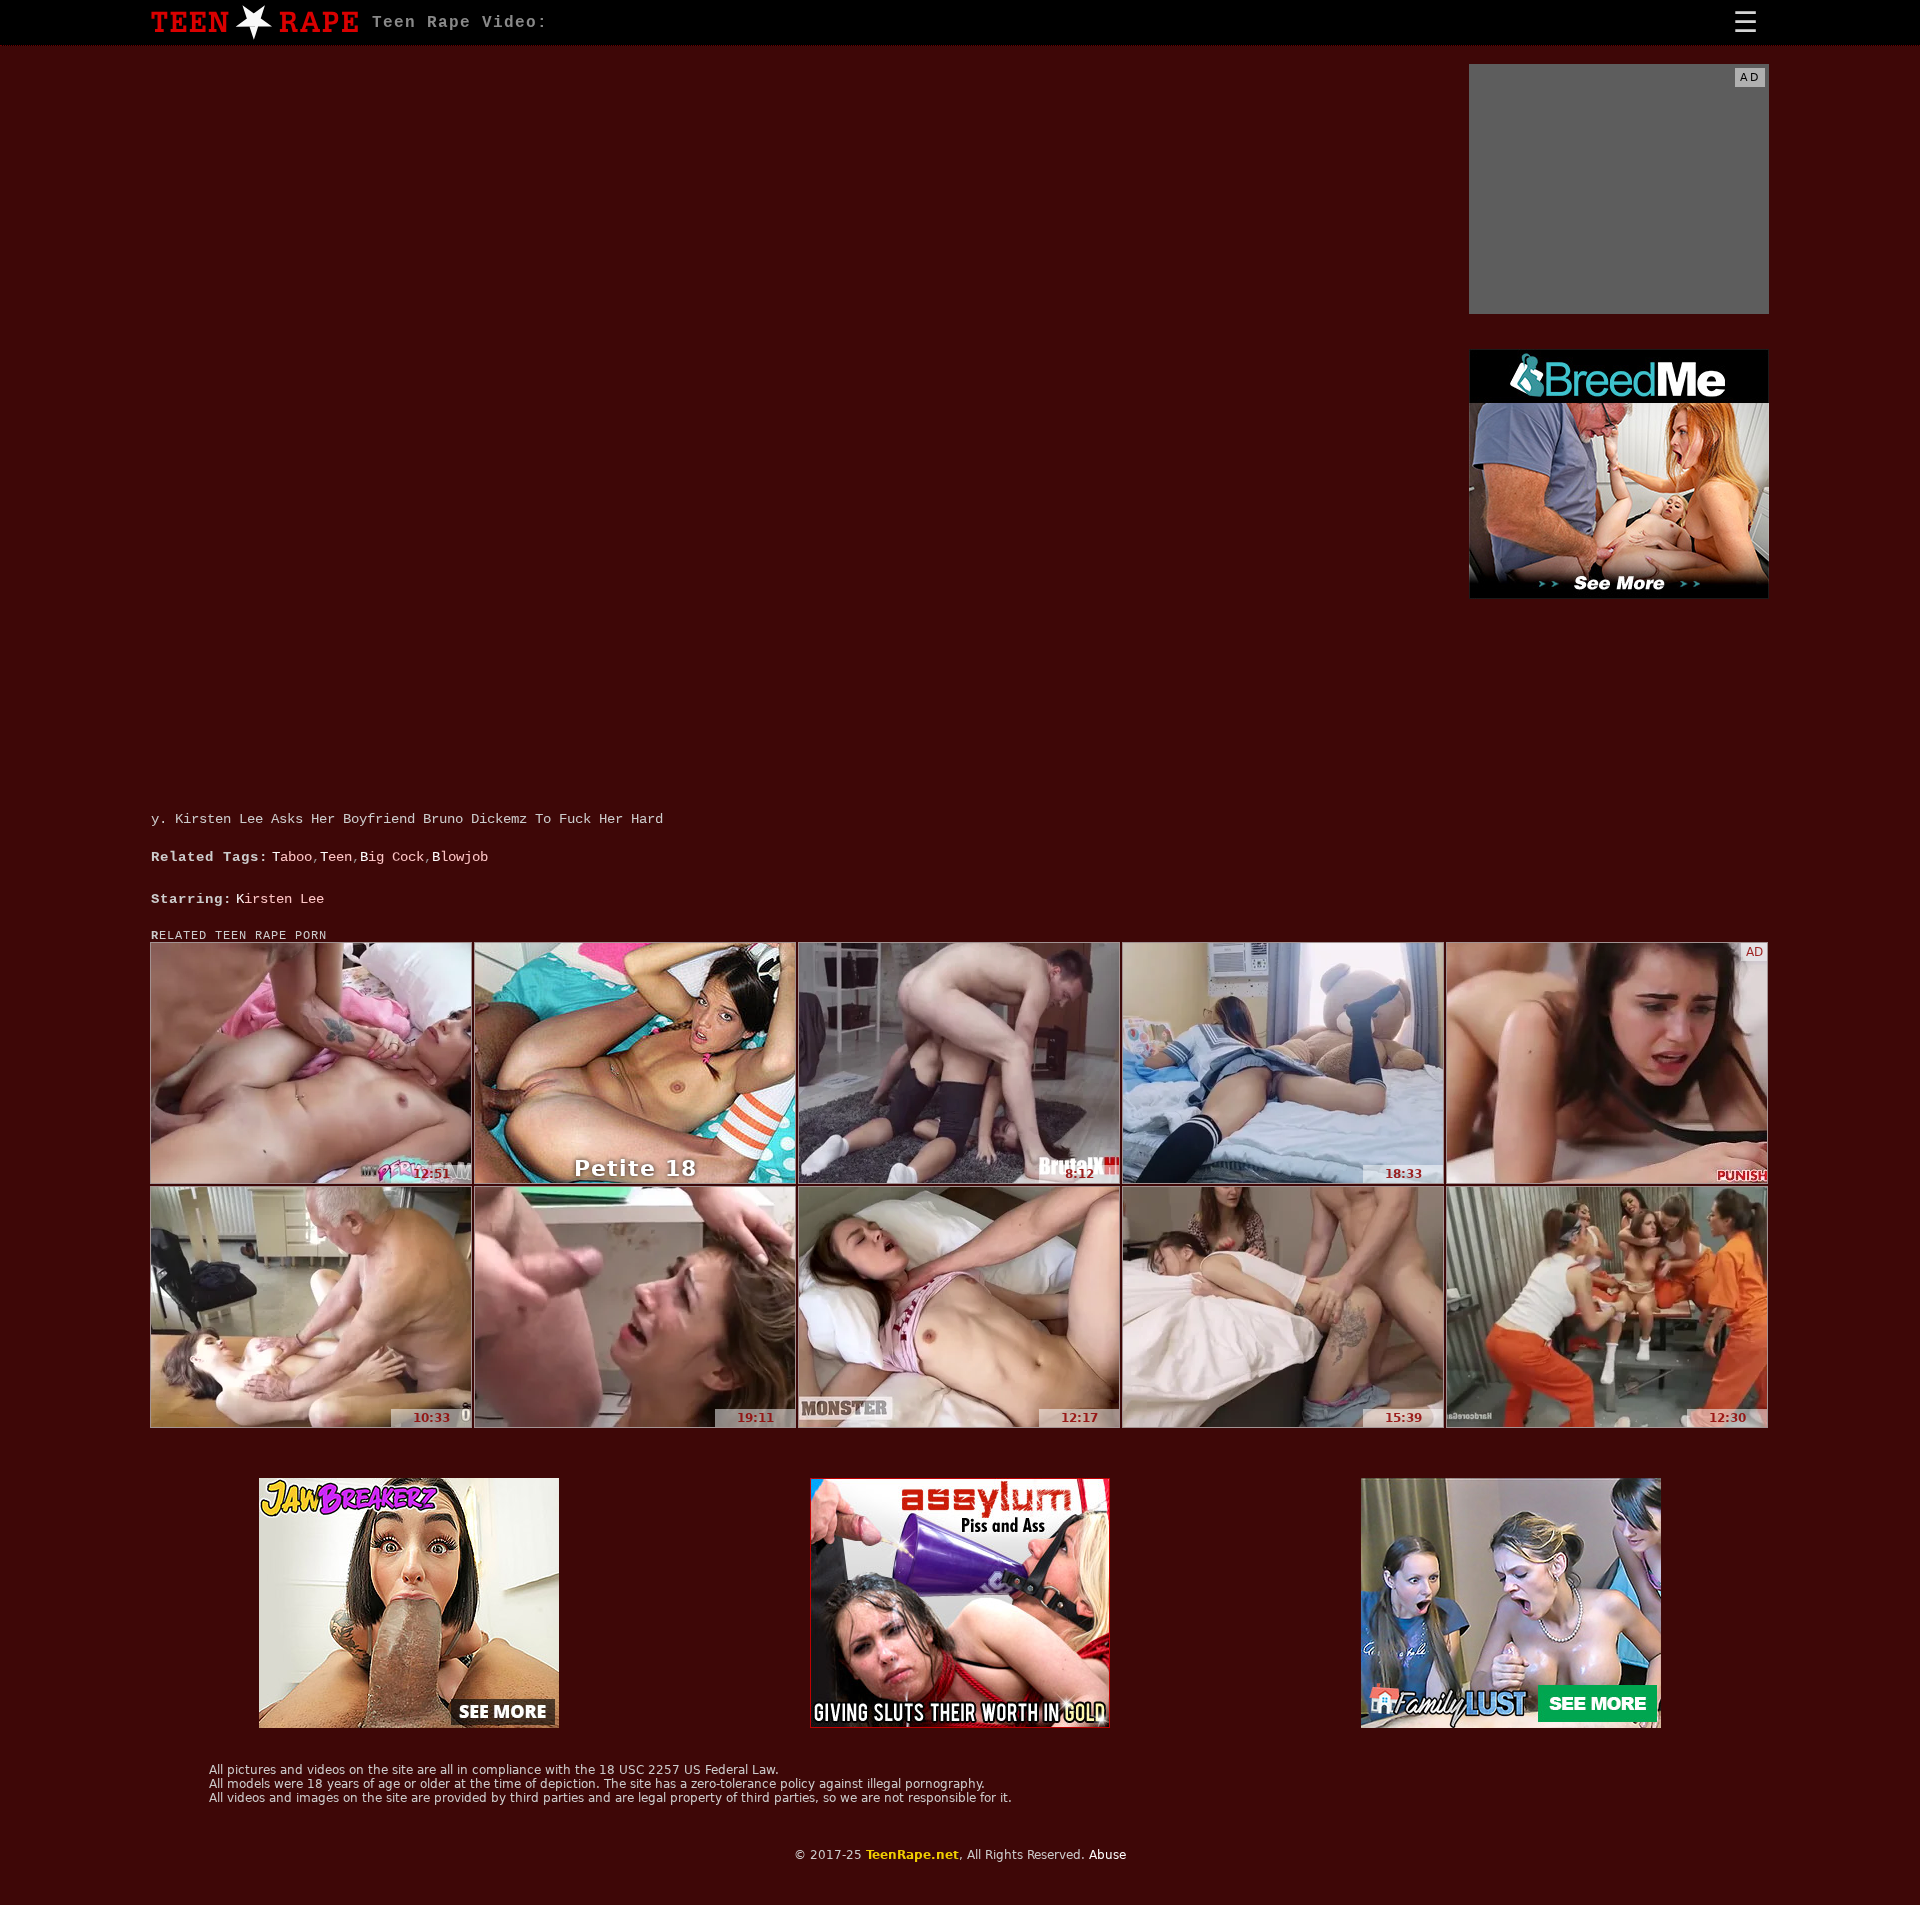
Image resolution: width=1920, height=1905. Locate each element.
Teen (336, 857)
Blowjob (460, 857)
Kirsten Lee (280, 899)
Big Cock (392, 857)
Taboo (292, 857)
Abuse (1107, 1855)
